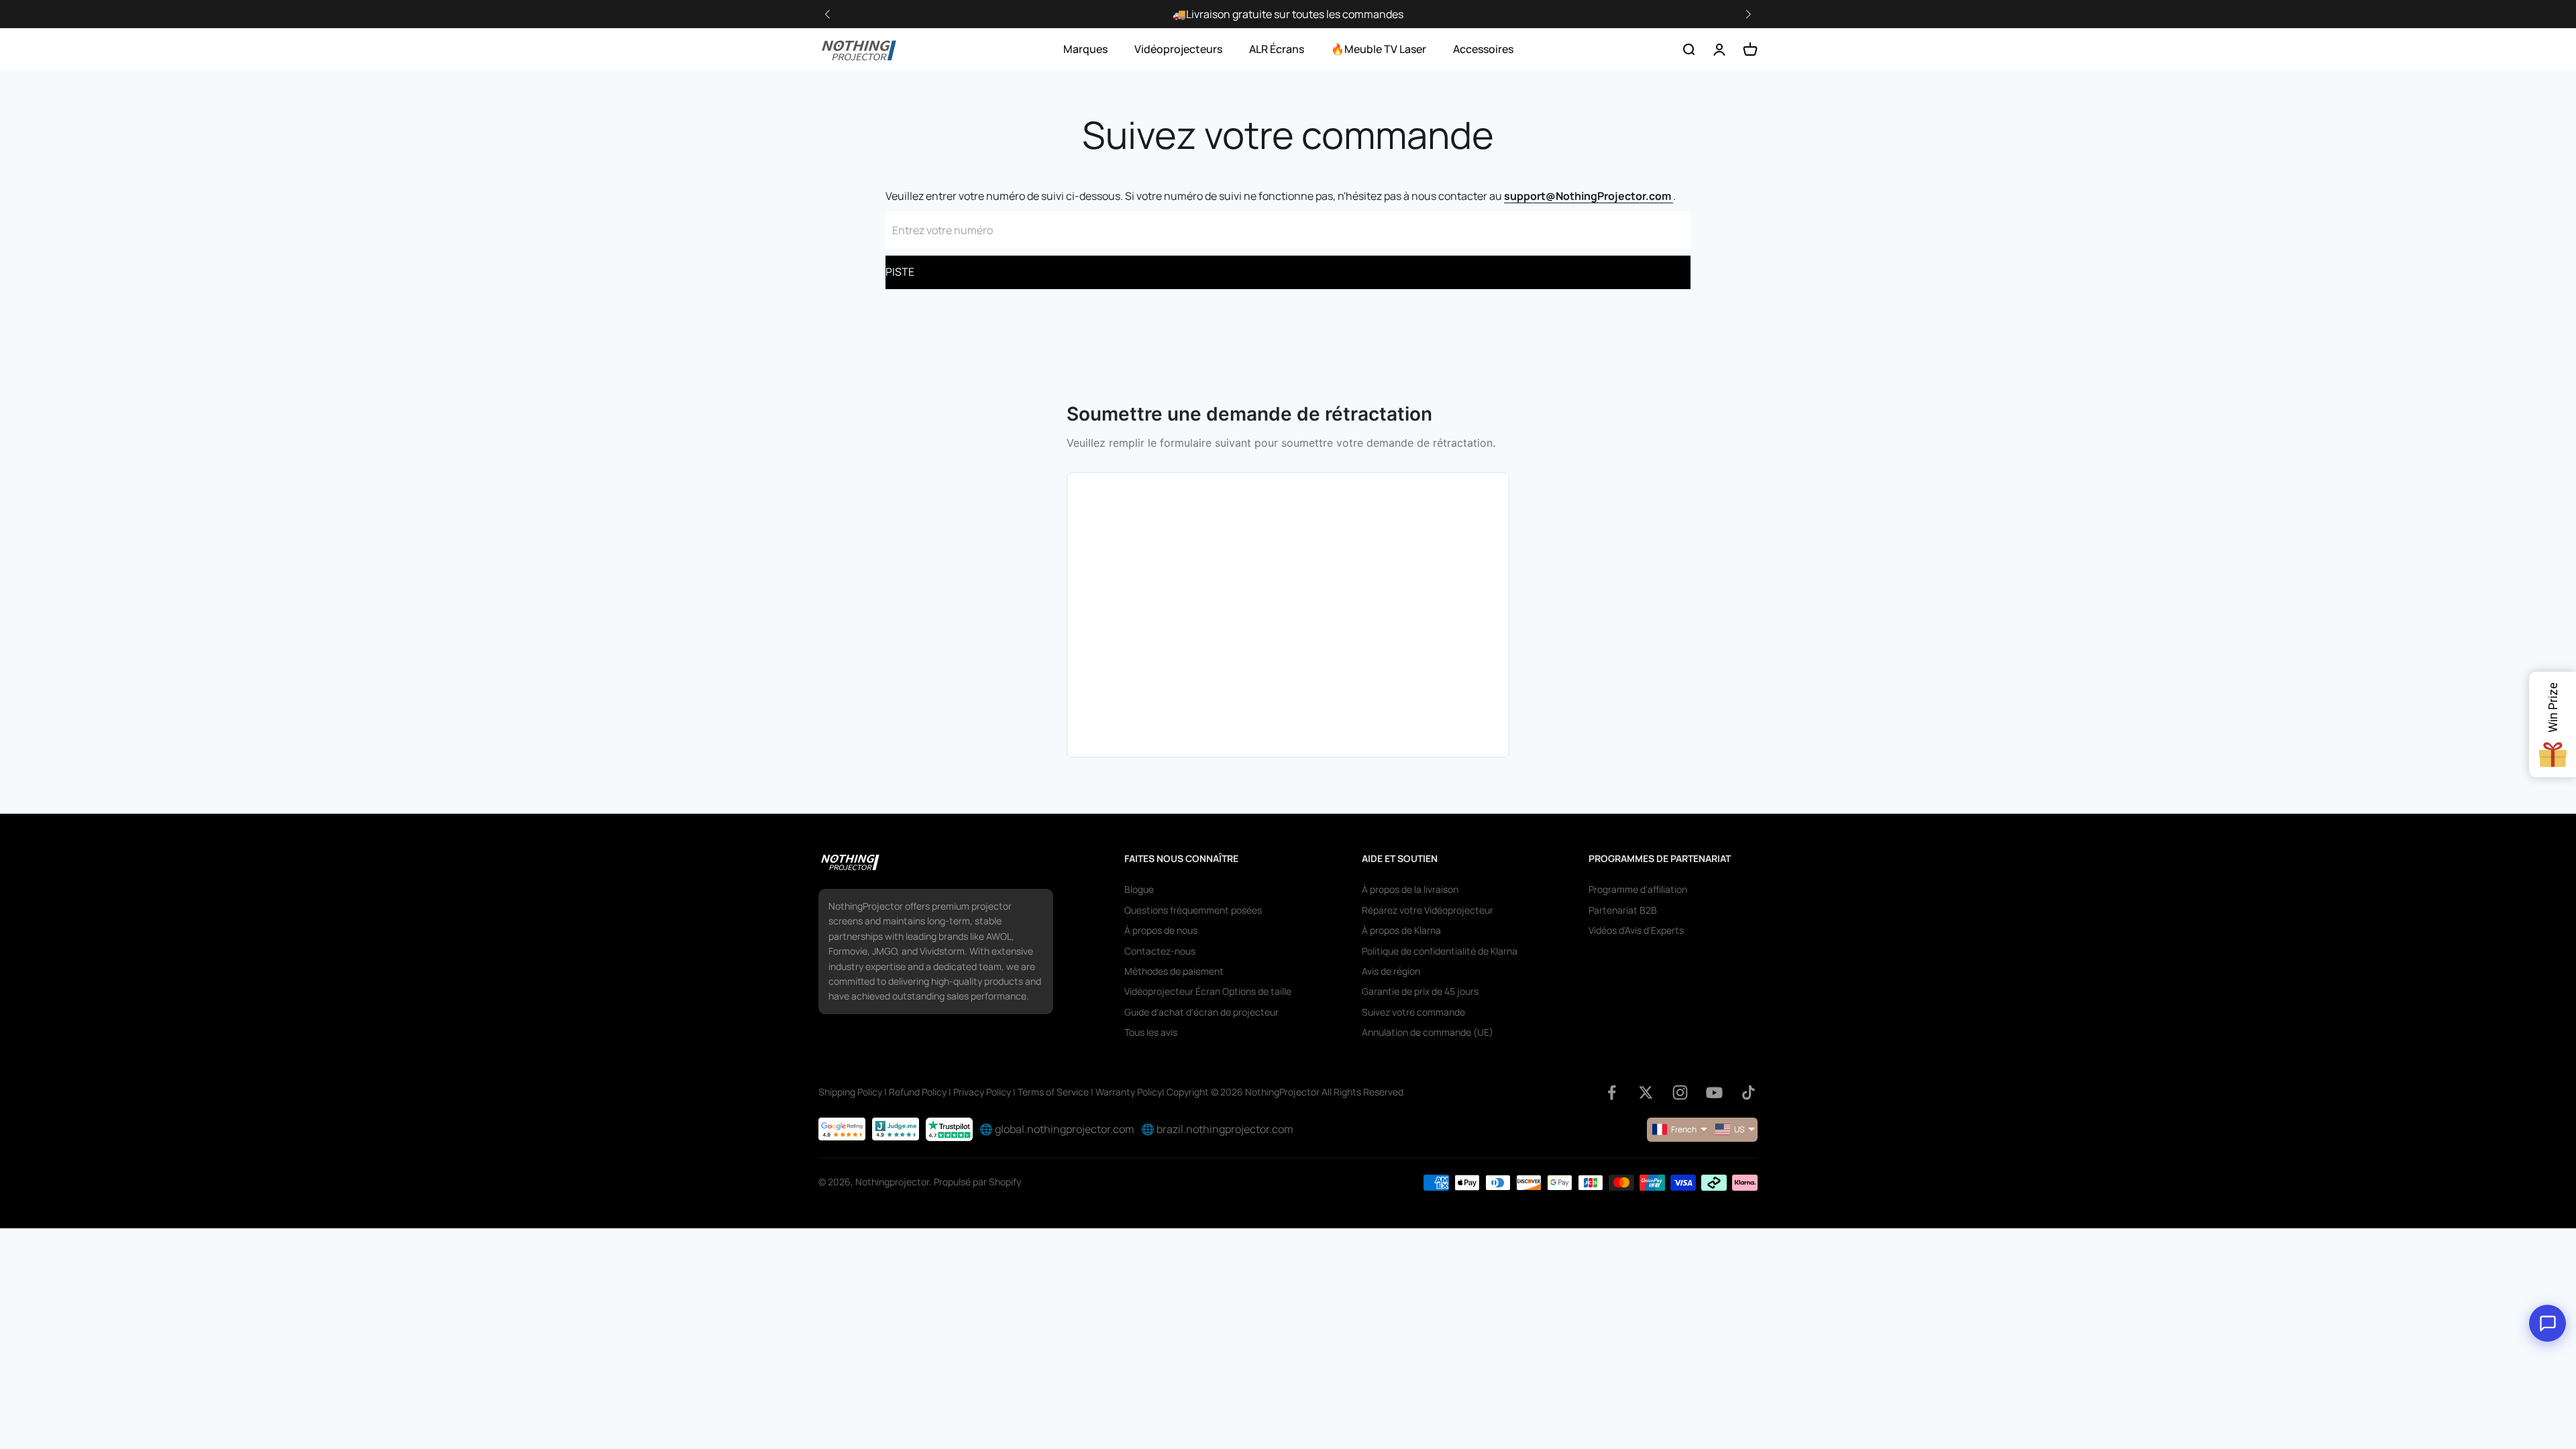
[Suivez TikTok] (1749, 1092)
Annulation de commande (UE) (1428, 1032)
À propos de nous (1161, 930)
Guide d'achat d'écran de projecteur (1201, 1012)
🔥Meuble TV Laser (1379, 49)
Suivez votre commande (1413, 1012)
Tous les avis (1151, 1032)
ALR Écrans (1277, 49)
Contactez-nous (1160, 951)
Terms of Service (1053, 1092)
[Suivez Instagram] (1680, 1092)
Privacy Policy (982, 1092)
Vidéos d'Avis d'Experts (1636, 930)
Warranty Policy (1129, 1092)
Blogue (1139, 889)
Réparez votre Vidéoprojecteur (1428, 910)
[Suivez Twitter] (1646, 1092)
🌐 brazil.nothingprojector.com (1217, 1129)
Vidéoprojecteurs (1178, 49)
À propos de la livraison (1410, 889)
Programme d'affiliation (1638, 889)
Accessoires (1483, 49)
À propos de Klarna (1401, 930)
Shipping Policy (850, 1092)
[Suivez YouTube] (1714, 1092)
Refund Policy (918, 1092)
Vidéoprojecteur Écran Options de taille (1208, 991)
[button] (1748, 14)
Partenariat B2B (1623, 910)
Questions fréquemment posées (1193, 910)
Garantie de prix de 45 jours (1420, 991)
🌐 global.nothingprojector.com (1057, 1129)
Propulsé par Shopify (977, 1182)
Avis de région (1391, 971)
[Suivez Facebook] (1612, 1092)
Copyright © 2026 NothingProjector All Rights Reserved (1285, 1092)
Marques (1085, 49)
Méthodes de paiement (1174, 971)
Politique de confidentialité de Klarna (1440, 951)
